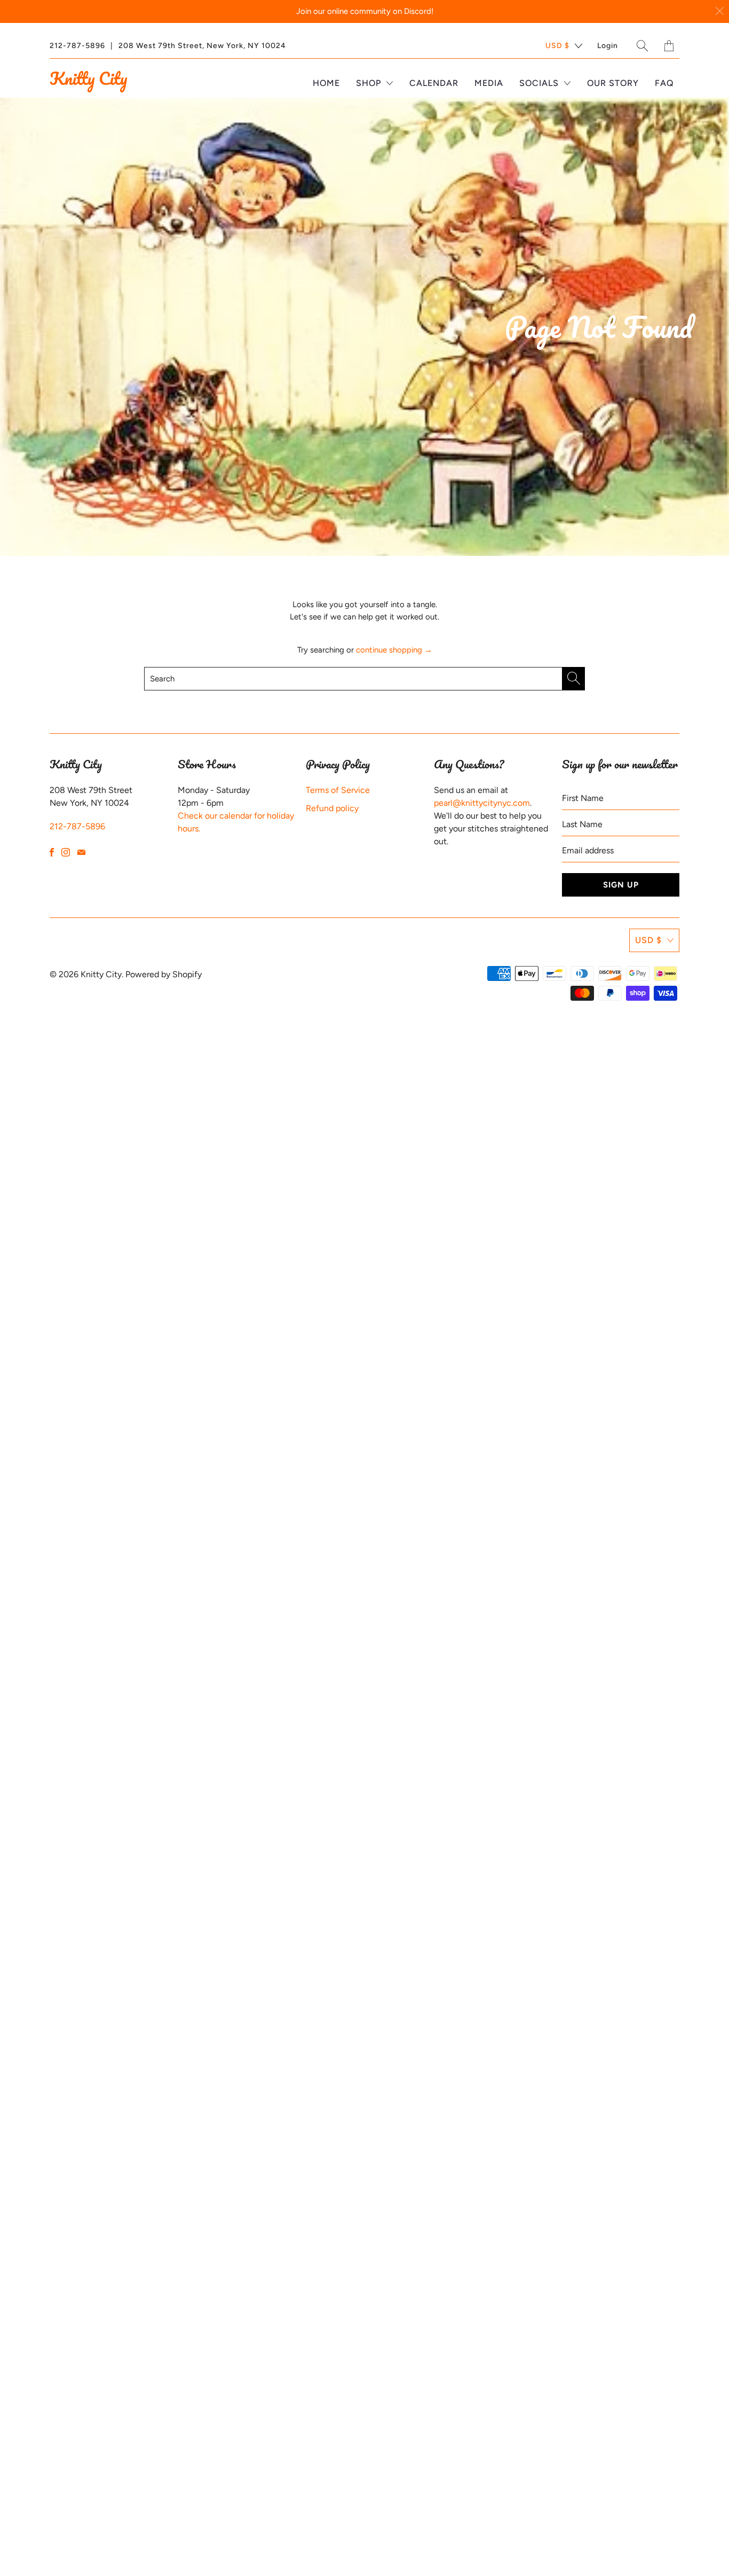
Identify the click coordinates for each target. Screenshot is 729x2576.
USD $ (557, 46)
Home (326, 83)
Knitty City (88, 78)
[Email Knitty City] (81, 852)
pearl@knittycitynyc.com (482, 803)
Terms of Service (338, 790)
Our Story (613, 83)
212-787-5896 (77, 46)
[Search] (643, 46)
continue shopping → (394, 650)
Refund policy (332, 808)
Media (489, 83)
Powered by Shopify (164, 974)
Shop (370, 83)
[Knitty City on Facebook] (52, 852)
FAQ (664, 83)
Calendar (434, 83)
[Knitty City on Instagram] (66, 852)
